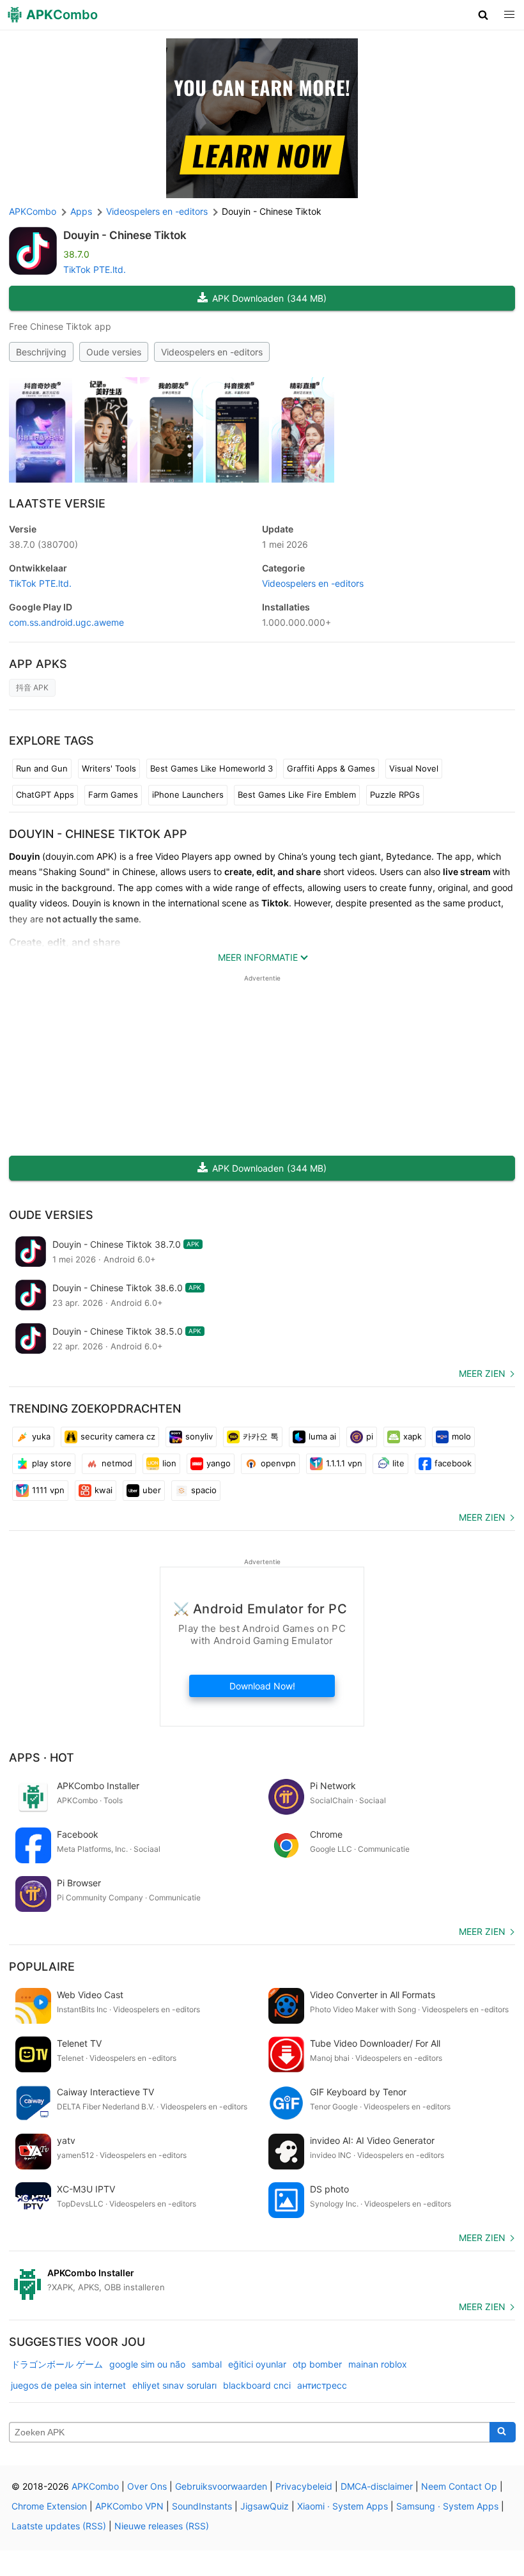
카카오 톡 (261, 1436)
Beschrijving (41, 352)
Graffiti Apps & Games (331, 768)
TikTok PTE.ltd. (95, 269)
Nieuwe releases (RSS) (162, 2526)
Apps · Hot (42, 1757)
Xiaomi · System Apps (343, 2506)
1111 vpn (48, 1490)
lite (398, 1463)
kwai (104, 1490)
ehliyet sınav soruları (174, 2385)
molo (461, 1436)
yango (219, 1463)
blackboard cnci (257, 2385)
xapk (412, 1436)
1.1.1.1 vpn (344, 1463)
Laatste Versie (57, 503)
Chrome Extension (49, 2506)
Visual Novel (414, 768)
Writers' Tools (109, 768)
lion (169, 1463)
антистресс (322, 2385)
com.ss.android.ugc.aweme (66, 622)
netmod (117, 1463)
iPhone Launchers (188, 795)
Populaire (42, 1967)
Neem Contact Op (459, 2486)
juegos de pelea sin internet (68, 2385)
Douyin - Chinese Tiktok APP (98, 834)
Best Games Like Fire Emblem (297, 795)
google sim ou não (147, 2364)
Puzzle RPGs (395, 795)
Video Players (184, 856)
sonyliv (199, 1436)
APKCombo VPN (129, 2506)
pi (370, 1436)
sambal (207, 2364)
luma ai (322, 1436)
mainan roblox (378, 2364)
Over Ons (147, 2486)
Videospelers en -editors (212, 352)
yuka (41, 1436)
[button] (483, 15)
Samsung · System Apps (447, 2506)
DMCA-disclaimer (377, 2486)
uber (152, 1490)
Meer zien (482, 1373)
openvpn (278, 1463)
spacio (204, 1490)
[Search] (503, 2432)
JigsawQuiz (265, 2506)
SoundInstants (202, 2506)
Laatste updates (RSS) (59, 2526)
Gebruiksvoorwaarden (221, 2486)
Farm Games (113, 795)
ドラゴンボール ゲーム (57, 2364)
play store (52, 1463)
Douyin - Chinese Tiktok (125, 235)
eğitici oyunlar (257, 2364)
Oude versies (114, 352)
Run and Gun (42, 768)
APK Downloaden (269, 298)
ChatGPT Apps (45, 795)
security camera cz (118, 1436)
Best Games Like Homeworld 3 (212, 768)
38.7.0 (43, 544)
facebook (453, 1463)
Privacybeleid (304, 2486)
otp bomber (317, 2364)
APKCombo (33, 211)
